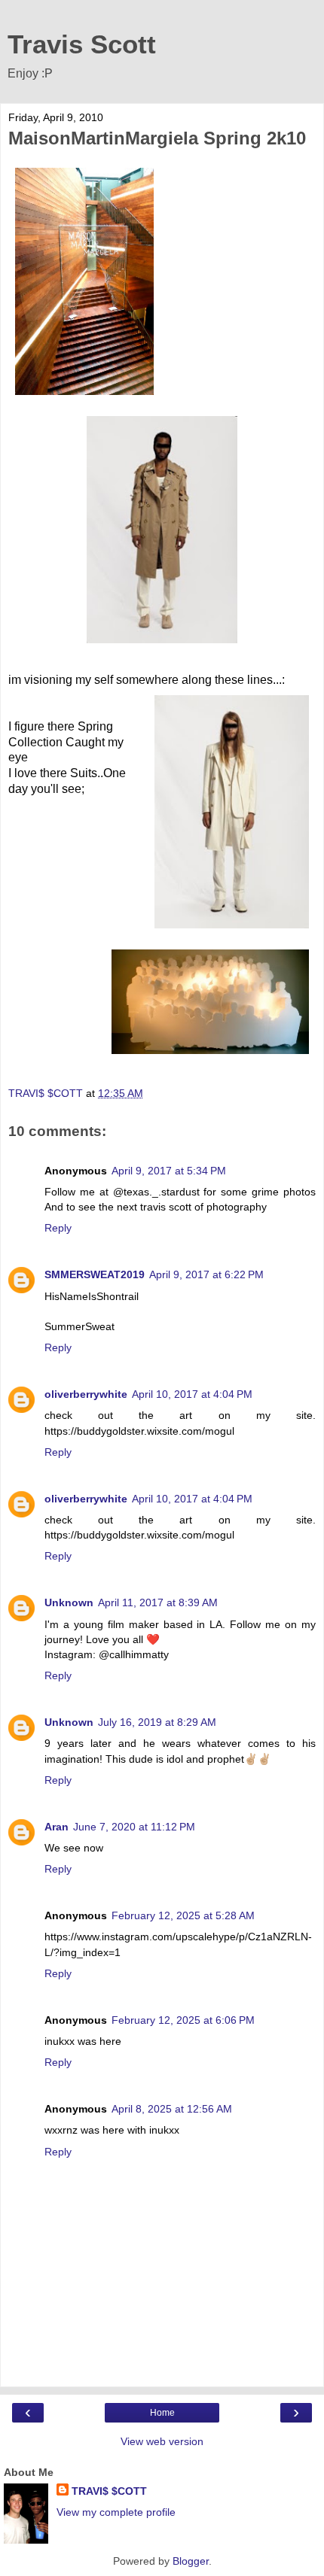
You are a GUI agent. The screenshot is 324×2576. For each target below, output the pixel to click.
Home (162, 2413)
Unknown (69, 1602)
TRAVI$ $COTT (109, 2491)
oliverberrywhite (86, 1394)
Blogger (191, 2561)
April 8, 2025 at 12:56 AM (172, 2109)
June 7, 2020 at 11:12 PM (134, 1827)
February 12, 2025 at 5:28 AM (183, 1915)
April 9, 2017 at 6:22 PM (206, 1274)
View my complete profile (116, 2512)
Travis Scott (82, 44)
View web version (162, 2441)
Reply (58, 1228)
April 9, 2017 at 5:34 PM (169, 1171)
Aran (57, 1827)
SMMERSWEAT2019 (95, 1274)
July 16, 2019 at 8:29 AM (157, 1722)
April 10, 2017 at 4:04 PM (192, 1394)
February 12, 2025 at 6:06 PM (183, 2020)
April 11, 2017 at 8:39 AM (158, 1602)
